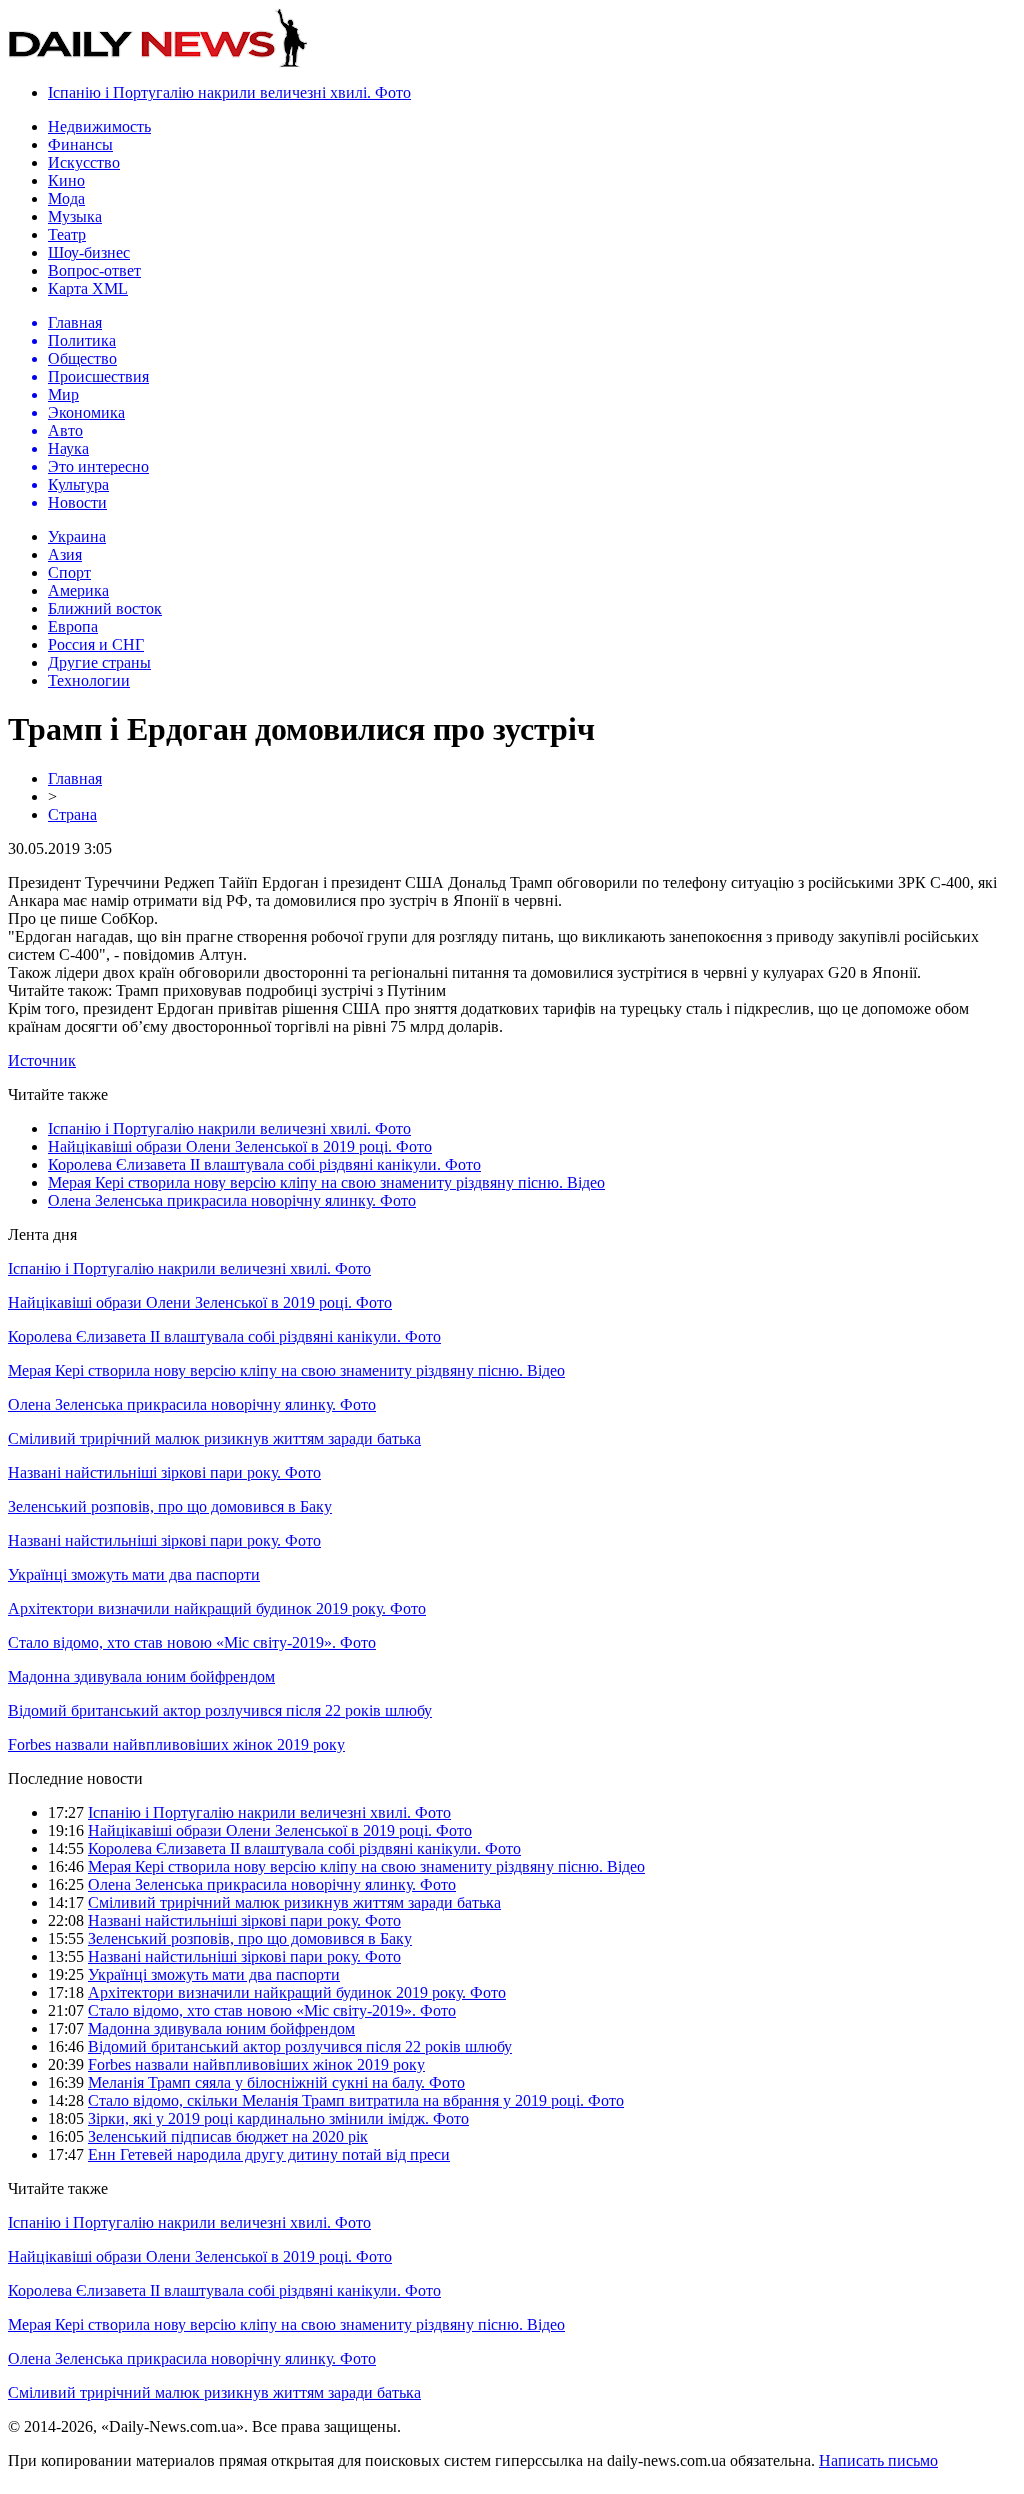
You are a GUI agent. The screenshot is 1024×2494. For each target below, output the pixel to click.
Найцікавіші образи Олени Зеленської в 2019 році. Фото (240, 1146)
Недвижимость (99, 126)
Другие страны (99, 662)
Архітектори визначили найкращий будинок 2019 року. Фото (217, 1608)
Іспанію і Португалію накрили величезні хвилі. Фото (229, 92)
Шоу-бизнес (89, 252)
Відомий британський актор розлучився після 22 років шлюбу (220, 1710)
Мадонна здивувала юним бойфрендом (141, 1676)
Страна (72, 814)
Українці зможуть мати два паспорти (134, 1574)
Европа (73, 626)
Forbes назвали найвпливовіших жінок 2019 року (176, 1744)
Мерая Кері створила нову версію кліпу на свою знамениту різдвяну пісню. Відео (326, 1182)
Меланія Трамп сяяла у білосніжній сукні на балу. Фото (276, 2082)
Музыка (75, 216)
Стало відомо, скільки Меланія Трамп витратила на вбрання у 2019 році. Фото (356, 2100)
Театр (67, 234)
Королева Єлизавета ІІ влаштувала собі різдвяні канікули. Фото (264, 1164)
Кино (66, 180)
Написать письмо (878, 2460)
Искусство (84, 162)
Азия (65, 554)
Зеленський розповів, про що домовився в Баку (170, 1506)
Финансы (80, 144)
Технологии (89, 680)
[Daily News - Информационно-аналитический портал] (158, 62)
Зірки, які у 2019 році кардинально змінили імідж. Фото (278, 2118)
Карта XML (88, 288)
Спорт (69, 572)
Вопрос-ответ (94, 270)
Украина (77, 536)
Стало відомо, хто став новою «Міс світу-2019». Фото (192, 1642)
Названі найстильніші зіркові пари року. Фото (164, 1472)
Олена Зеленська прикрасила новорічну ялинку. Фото (232, 1200)
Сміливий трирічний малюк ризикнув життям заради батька (214, 1438)
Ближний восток (105, 608)
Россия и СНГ (96, 644)
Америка (78, 590)
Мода (66, 198)
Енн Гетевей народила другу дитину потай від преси (269, 2154)
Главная (75, 778)
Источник (42, 1060)
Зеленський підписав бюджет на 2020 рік (228, 2136)
